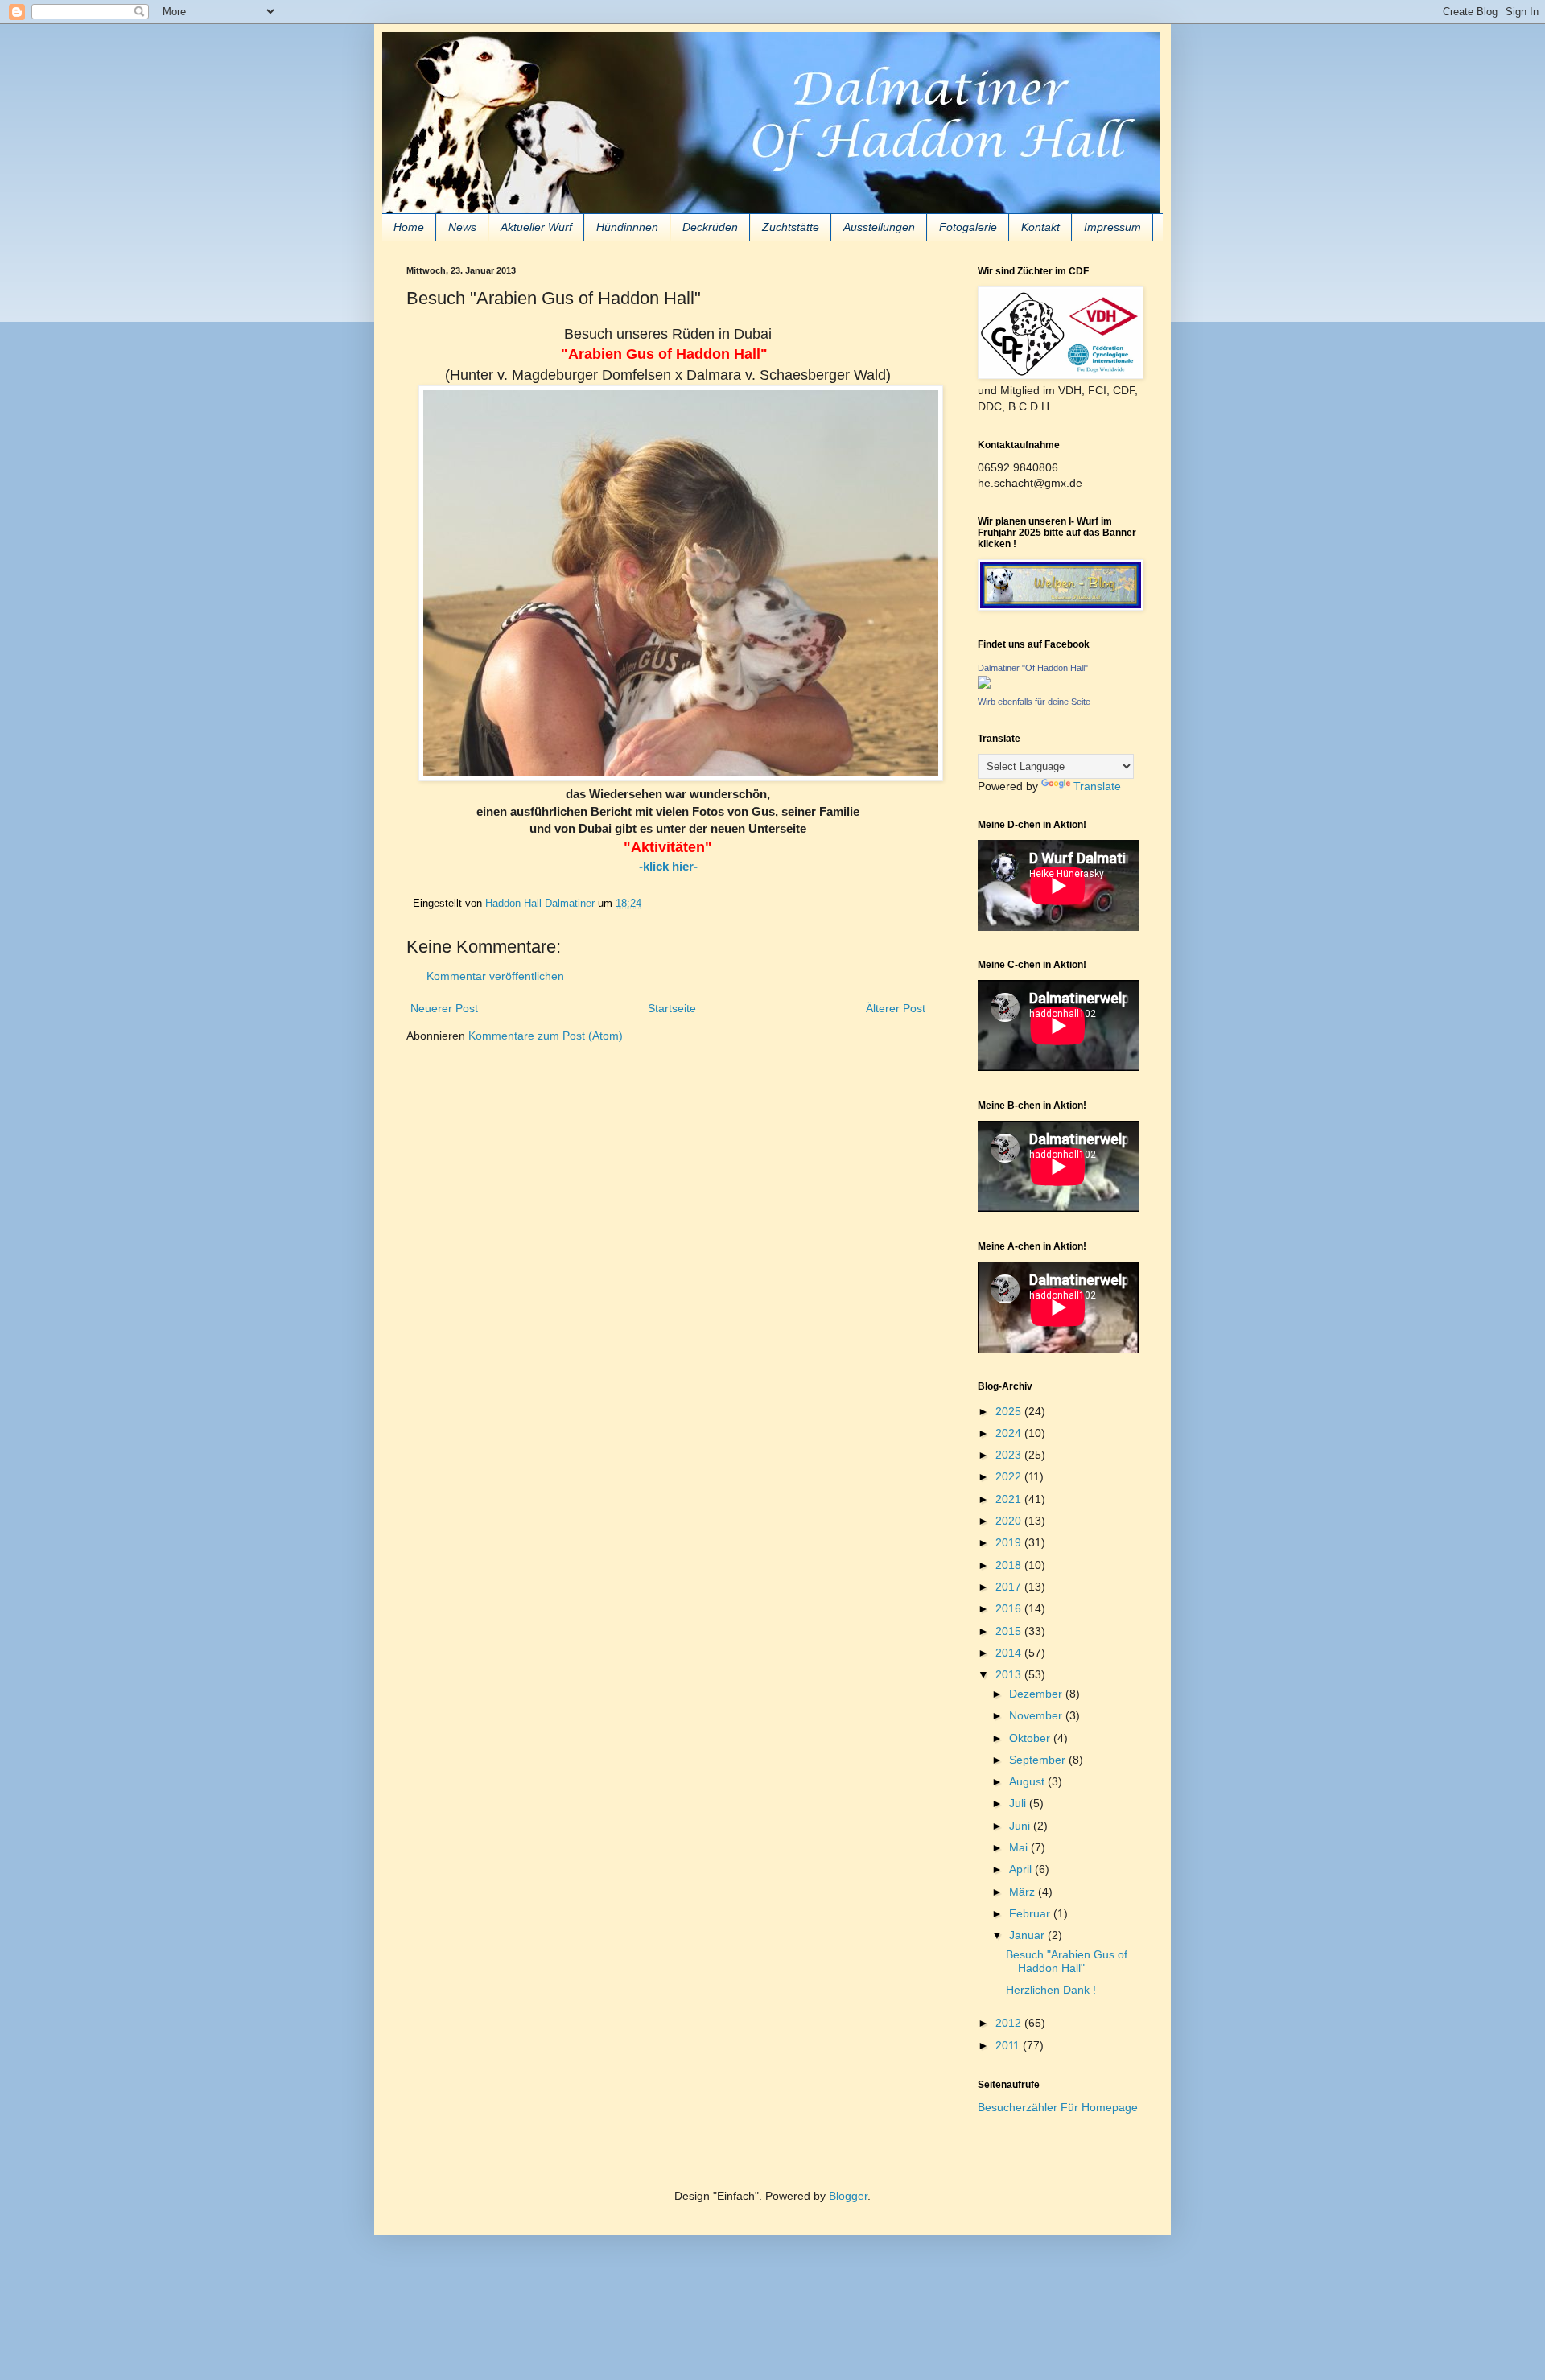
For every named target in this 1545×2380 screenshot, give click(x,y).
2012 (1010, 2023)
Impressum (1112, 227)
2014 (1010, 1653)
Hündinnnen (627, 227)
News (462, 227)
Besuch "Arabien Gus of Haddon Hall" (1067, 1961)
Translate (1097, 786)
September (1039, 1760)
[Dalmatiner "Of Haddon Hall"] (984, 685)
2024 (1010, 1433)
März (1024, 1892)
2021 (1010, 1499)
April (1022, 1869)
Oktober (1031, 1738)
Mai (1020, 1847)
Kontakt (1040, 227)
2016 (1010, 1608)
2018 (1010, 1565)
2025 (1010, 1411)
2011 (1009, 2045)
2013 (1010, 1674)
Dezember (1037, 1694)
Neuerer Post (444, 1008)
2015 (1010, 1631)
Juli (1019, 1803)
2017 (1010, 1587)
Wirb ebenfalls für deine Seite (1034, 702)
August (1028, 1781)
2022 (1010, 1476)
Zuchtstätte (791, 227)
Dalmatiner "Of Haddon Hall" (1033, 668)
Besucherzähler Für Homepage (1058, 2107)
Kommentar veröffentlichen (495, 976)
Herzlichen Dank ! (1051, 1990)
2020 (1010, 1521)
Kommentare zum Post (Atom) (546, 1036)
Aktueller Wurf (536, 227)
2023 (1010, 1455)
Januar (1028, 1935)
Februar (1031, 1913)
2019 (1010, 1542)
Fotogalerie (968, 227)
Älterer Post (896, 1008)
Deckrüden (710, 227)
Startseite (672, 1008)
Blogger (848, 2196)
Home (409, 227)
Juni (1021, 1826)
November (1037, 1715)
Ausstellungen (879, 227)
